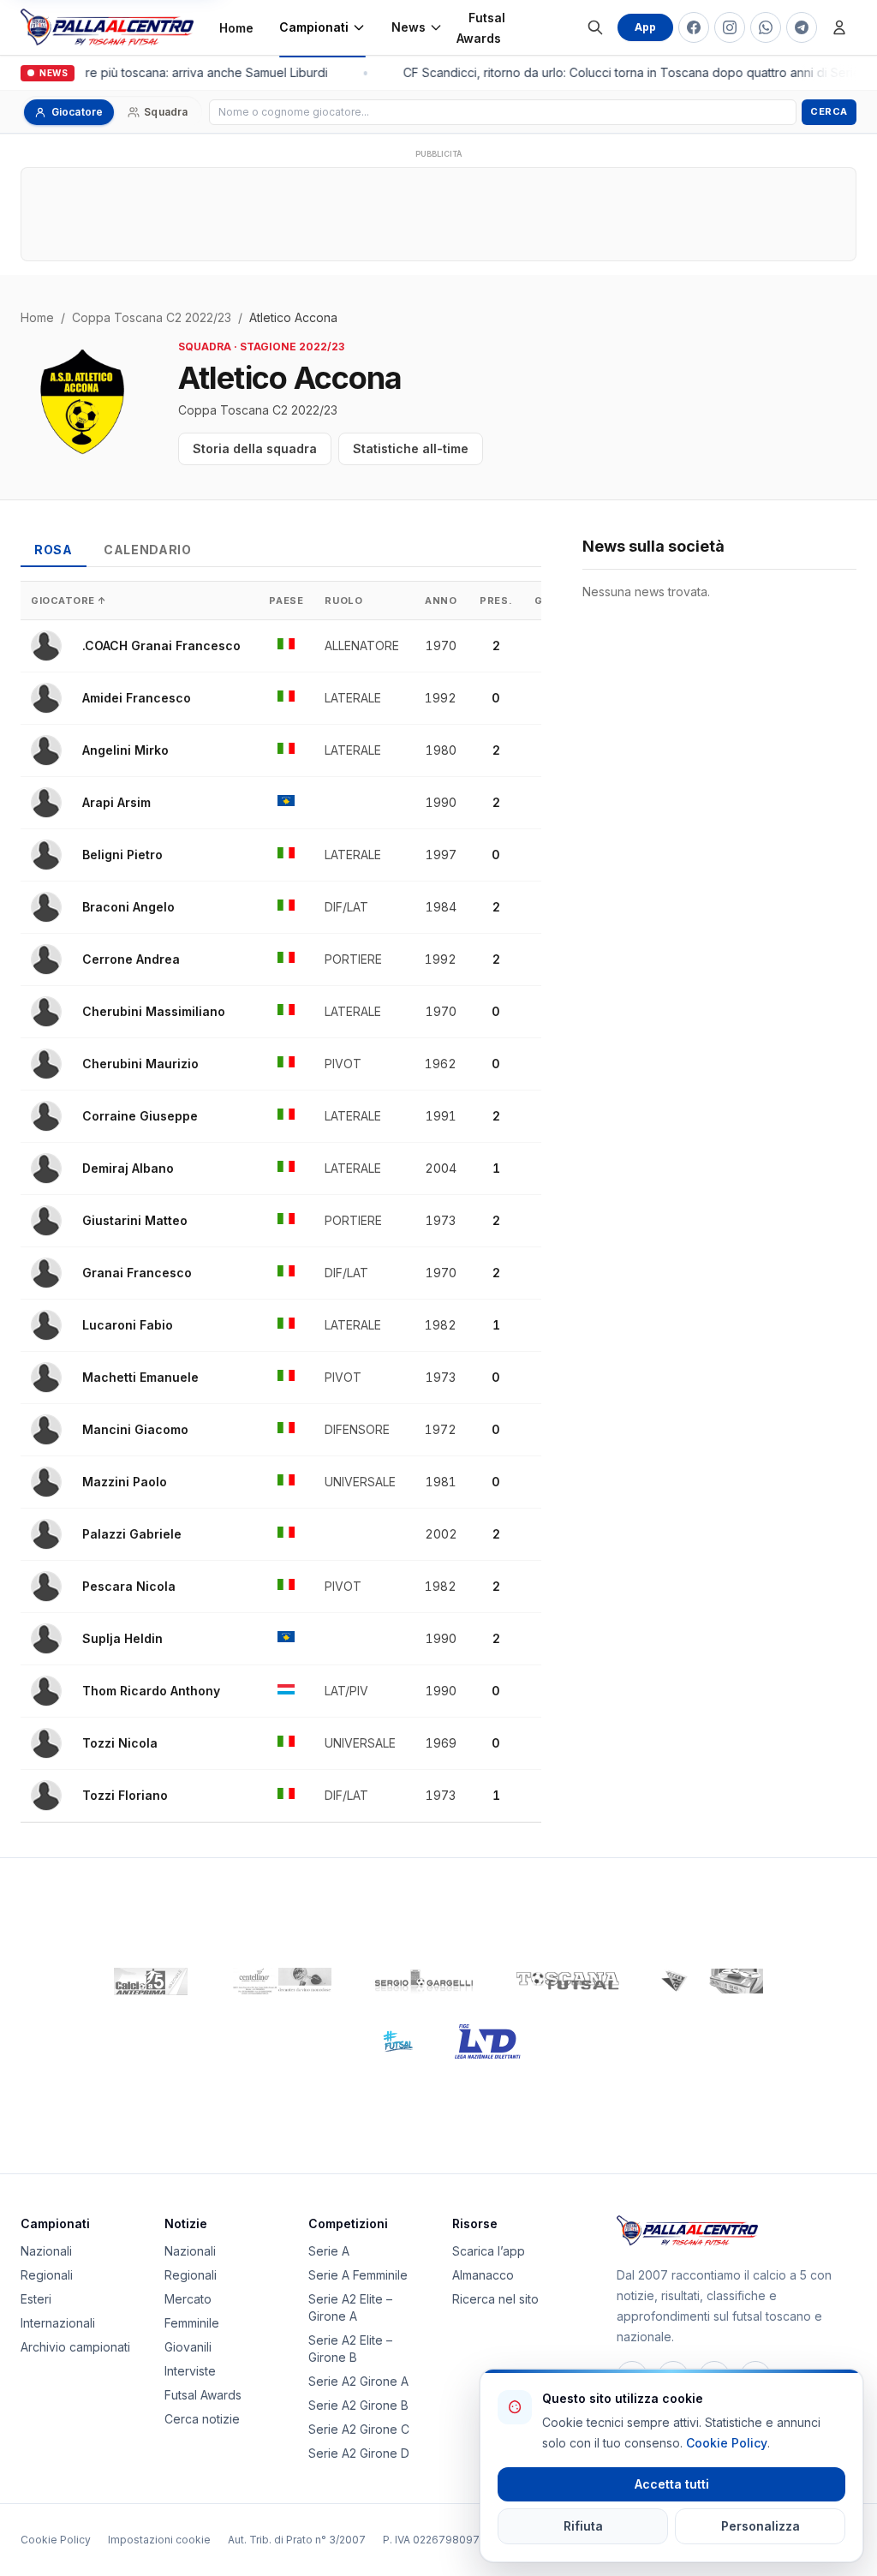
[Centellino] (280, 1981)
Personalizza (761, 2526)
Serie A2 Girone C (359, 2429)
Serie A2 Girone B (358, 2405)
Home (236, 28)
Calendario (148, 550)
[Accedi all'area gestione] (839, 27)
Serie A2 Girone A (358, 2381)
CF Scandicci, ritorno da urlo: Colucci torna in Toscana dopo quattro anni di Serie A (633, 72)
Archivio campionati (75, 2347)
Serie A (329, 2251)
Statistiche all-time (411, 448)
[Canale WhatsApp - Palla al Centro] (766, 27)
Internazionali (58, 2323)
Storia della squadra (255, 448)
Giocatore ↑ (69, 601)
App (645, 27)
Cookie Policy (56, 2540)
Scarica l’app (489, 2251)
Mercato (188, 2299)
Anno (441, 601)
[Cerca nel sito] (595, 27)
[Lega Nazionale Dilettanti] (488, 2041)
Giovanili (188, 2347)
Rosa (54, 550)
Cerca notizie (202, 2419)
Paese (286, 601)
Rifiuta (583, 2526)
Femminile (192, 2323)
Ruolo (343, 601)
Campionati (314, 27)
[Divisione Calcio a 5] (385, 2041)
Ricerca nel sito (495, 2299)
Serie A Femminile (358, 2275)
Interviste (190, 2371)
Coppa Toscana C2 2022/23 (152, 317)
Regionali (47, 2275)
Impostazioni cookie (159, 2540)
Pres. (496, 601)
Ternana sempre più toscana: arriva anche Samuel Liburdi (162, 72)
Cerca (829, 111)
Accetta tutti (672, 2484)
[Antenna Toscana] (712, 1981)
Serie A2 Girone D (359, 2453)
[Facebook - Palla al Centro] (694, 27)
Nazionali (46, 2251)
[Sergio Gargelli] (424, 1981)
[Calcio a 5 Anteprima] (151, 1981)
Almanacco (483, 2275)
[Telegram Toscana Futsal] (802, 27)
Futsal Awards (481, 28)
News (409, 27)
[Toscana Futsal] (568, 1981)
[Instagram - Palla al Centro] (730, 27)
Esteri (36, 2299)
